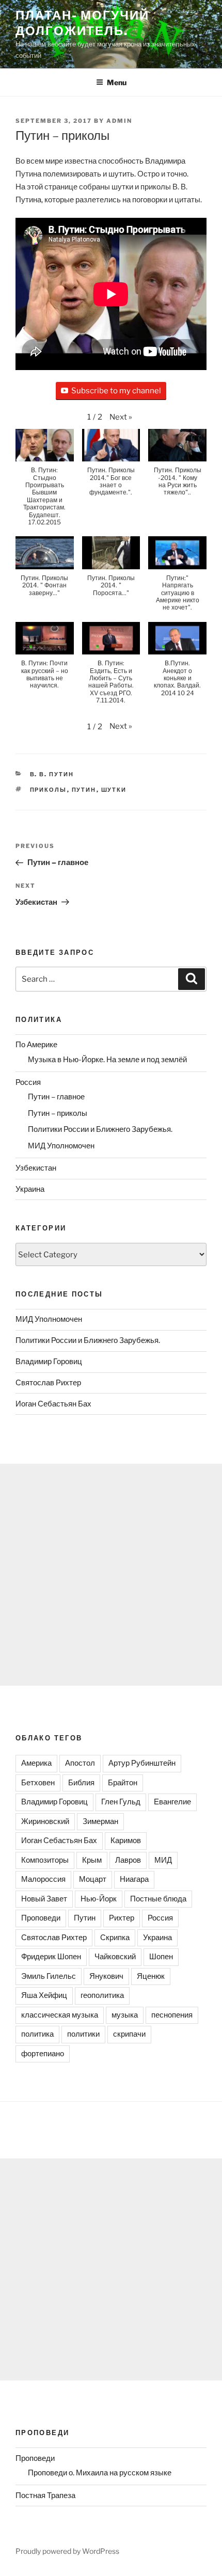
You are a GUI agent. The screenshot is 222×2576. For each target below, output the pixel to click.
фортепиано (43, 2054)
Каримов (126, 1841)
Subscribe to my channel (116, 391)
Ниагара (134, 1879)
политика (37, 2034)
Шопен (161, 1957)
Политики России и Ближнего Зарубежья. (100, 1129)
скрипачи (129, 2034)
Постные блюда (158, 1899)
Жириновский (45, 1821)
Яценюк (151, 1976)
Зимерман (100, 1821)
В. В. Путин (52, 774)
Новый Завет (44, 1899)
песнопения (172, 2015)
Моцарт (93, 1879)
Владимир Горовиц (49, 1362)
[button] (121, 417)
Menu (117, 82)
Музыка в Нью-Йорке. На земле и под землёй (107, 1060)
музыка (125, 2015)
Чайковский (115, 1957)
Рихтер (122, 1918)
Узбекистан (36, 1168)
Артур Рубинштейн (142, 1763)
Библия (81, 1783)
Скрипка (115, 1938)
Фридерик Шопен (51, 1957)
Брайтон (123, 1783)
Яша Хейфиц (44, 1995)
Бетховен (38, 1783)
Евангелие (172, 1802)
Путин (84, 790)
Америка (36, 1763)
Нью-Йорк (99, 1899)
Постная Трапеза (45, 2495)
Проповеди (41, 1918)
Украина (30, 1189)
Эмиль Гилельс (49, 1976)
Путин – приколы (58, 1113)
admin (119, 121)
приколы (49, 790)
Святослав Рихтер (48, 1383)
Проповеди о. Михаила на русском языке (100, 2473)
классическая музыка (60, 2015)
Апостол (80, 1763)
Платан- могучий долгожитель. (82, 23)
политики (83, 2034)
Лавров (128, 1860)
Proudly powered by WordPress (67, 2551)
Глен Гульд (121, 1802)
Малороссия (43, 1879)
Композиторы (45, 1860)
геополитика (102, 1995)
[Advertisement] (111, 1575)
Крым (92, 1860)
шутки (114, 790)
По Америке (36, 1045)
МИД (163, 1860)
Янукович (106, 1976)
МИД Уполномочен (61, 1146)
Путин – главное (56, 1097)
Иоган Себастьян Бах (53, 1404)
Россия (28, 1082)
